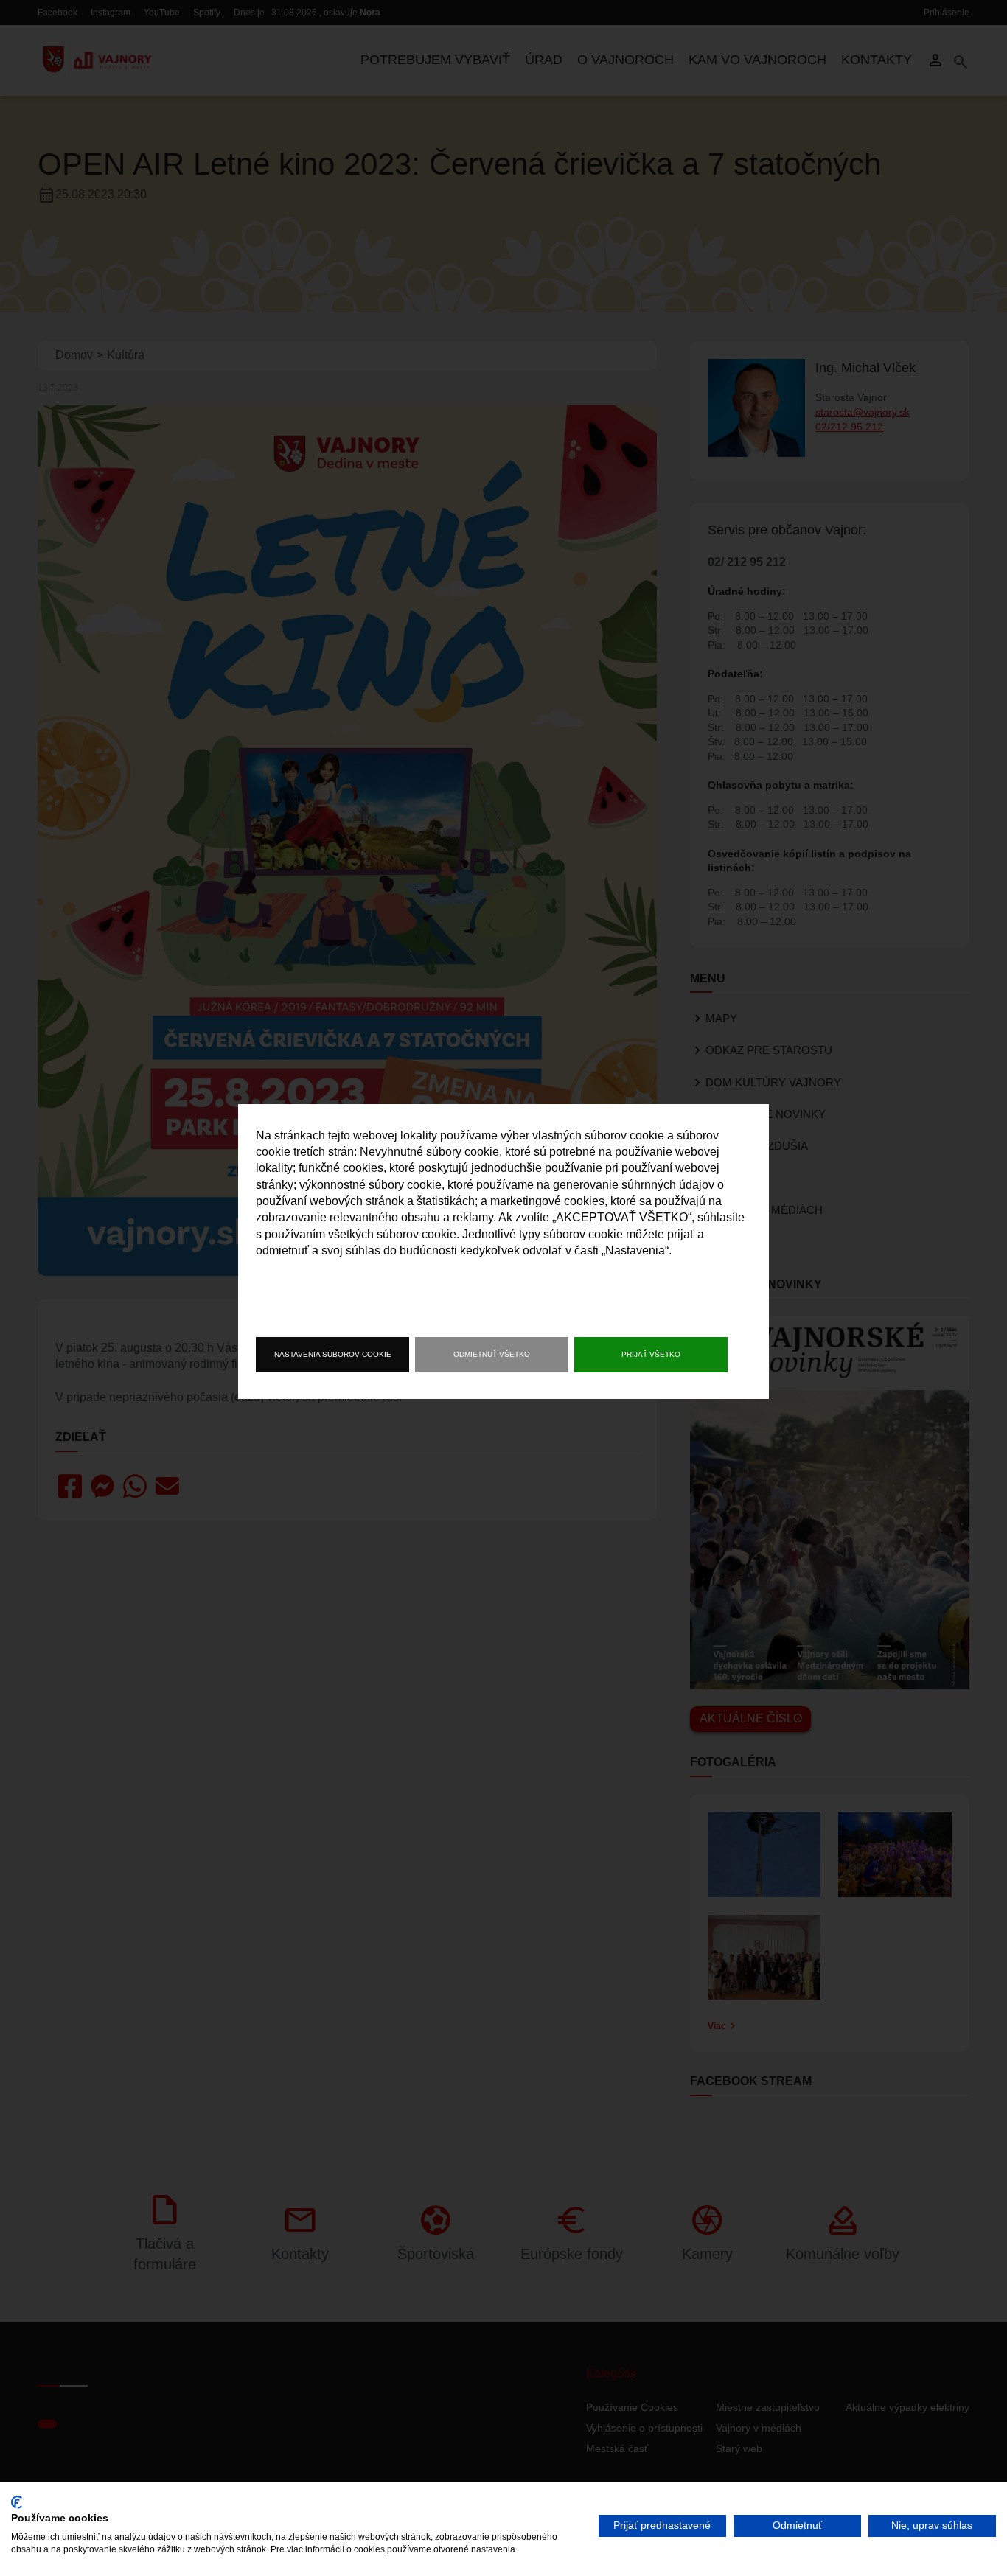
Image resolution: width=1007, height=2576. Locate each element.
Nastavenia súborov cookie (333, 1354)
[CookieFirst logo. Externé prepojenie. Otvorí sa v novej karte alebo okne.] (17, 2502)
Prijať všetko (651, 1354)
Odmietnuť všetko (492, 1354)
